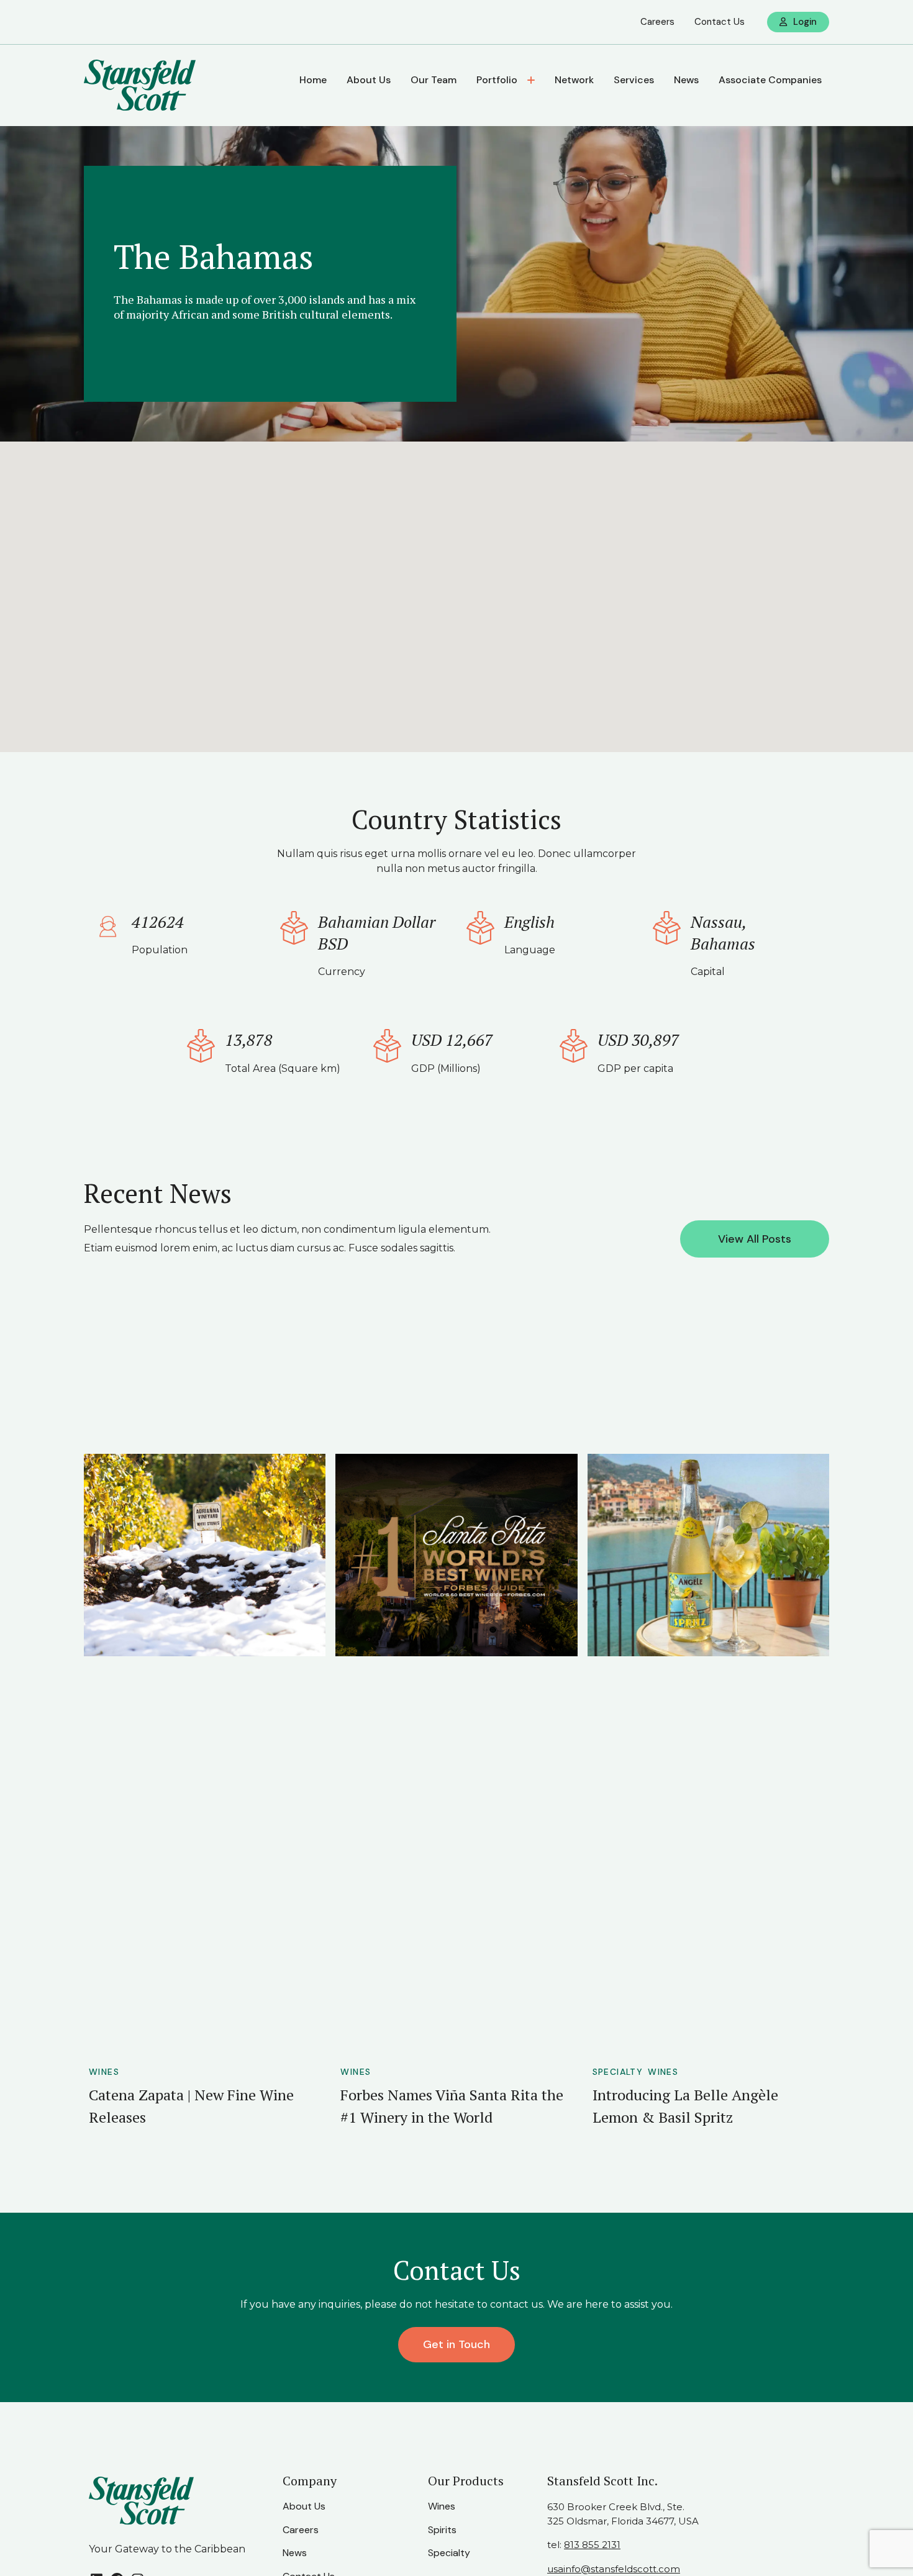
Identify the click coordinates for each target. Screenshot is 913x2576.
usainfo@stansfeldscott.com (614, 2569)
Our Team (434, 80)
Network (574, 80)
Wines (104, 2072)
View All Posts (755, 1239)
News (686, 80)
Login (805, 22)
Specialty (618, 2072)
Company (310, 2481)
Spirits (442, 2530)
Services (634, 80)
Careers (657, 22)
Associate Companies (770, 80)
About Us (369, 80)
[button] (457, 591)
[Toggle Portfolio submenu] (532, 80)
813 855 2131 (592, 2545)
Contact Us (720, 22)
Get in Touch (457, 2344)
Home (313, 80)
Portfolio (497, 80)
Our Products (466, 2481)
